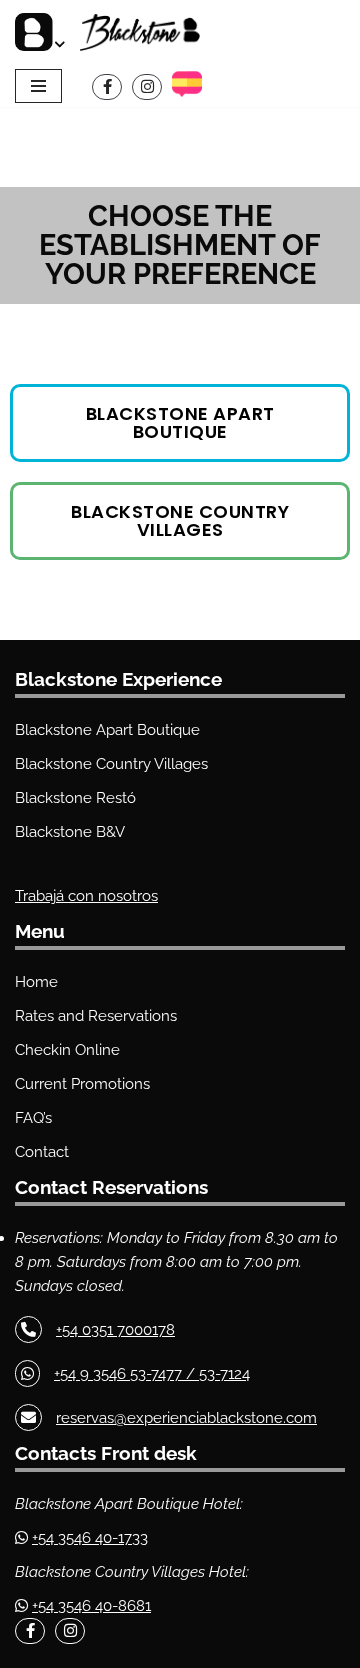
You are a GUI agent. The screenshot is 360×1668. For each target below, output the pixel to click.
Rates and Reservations (96, 1016)
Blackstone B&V (70, 832)
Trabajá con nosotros (86, 896)
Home (36, 982)
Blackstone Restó (75, 798)
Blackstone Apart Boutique (107, 730)
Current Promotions (82, 1084)
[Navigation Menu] (38, 86)
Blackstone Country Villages (111, 764)
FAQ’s (33, 1118)
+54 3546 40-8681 (91, 1606)
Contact (42, 1152)
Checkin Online (67, 1050)
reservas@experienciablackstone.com (186, 1418)
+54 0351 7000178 (115, 1330)
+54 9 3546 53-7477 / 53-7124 (152, 1374)
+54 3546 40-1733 (90, 1538)
